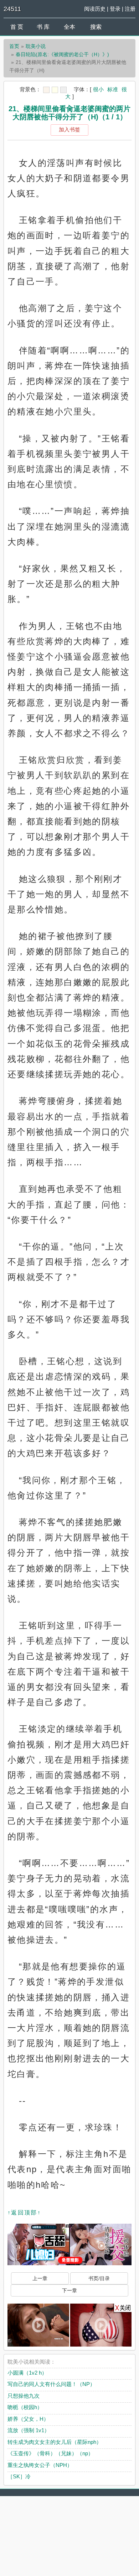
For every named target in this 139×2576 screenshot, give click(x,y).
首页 (14, 46)
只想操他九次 (24, 2396)
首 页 (17, 27)
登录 (115, 9)
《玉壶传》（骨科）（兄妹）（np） (50, 2453)
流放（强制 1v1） (29, 2430)
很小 (98, 89)
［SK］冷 (19, 2476)
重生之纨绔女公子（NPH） (40, 2465)
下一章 (69, 2290)
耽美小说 (36, 46)
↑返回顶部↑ (24, 2212)
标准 (113, 89)
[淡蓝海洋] (46, 90)
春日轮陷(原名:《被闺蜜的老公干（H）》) (62, 54)
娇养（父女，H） (28, 2419)
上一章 (40, 2278)
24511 (12, 9)
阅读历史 (95, 9)
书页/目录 (99, 2278)
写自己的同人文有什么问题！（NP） (51, 2384)
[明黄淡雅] (55, 90)
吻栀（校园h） (25, 2407)
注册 (130, 9)
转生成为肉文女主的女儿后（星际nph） (55, 2442)
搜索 (96, 27)
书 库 (43, 27)
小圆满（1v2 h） (27, 2373)
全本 (69, 27)
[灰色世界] (63, 90)
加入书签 (69, 129)
